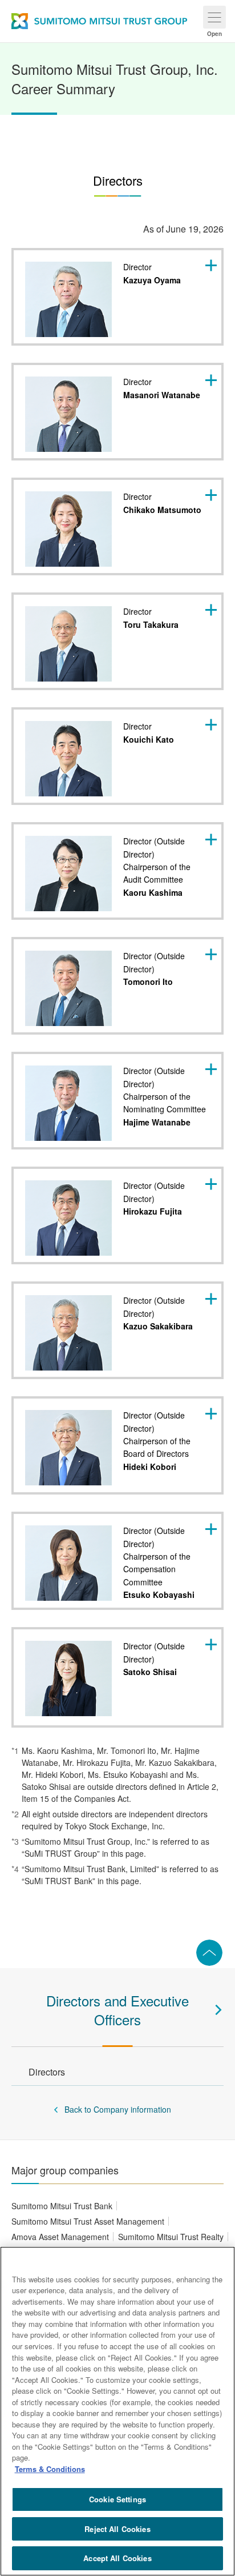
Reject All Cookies (117, 2529)
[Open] (214, 17)
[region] (117, 2411)
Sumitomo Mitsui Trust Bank (62, 2206)
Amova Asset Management (60, 2237)
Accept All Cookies (117, 2558)
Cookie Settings (117, 2499)
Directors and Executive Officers (117, 2010)
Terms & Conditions (50, 2469)
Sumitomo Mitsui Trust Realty (171, 2237)
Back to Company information (118, 2109)
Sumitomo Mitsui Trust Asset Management (88, 2221)
